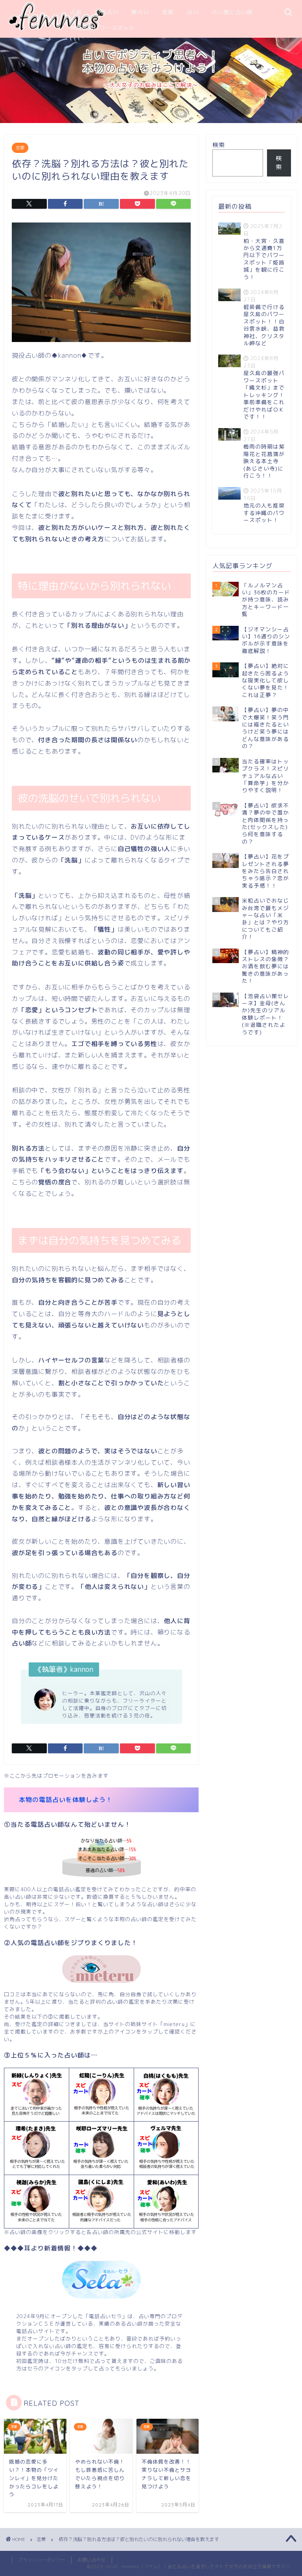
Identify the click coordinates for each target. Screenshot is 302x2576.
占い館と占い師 (232, 12)
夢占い (140, 12)
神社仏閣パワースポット (102, 28)
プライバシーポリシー (42, 2560)
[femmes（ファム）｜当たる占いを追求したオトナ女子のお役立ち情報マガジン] (56, 29)
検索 (219, 145)
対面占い (107, 12)
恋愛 (168, 12)
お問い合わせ (92, 2560)
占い (193, 12)
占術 (76, 12)
